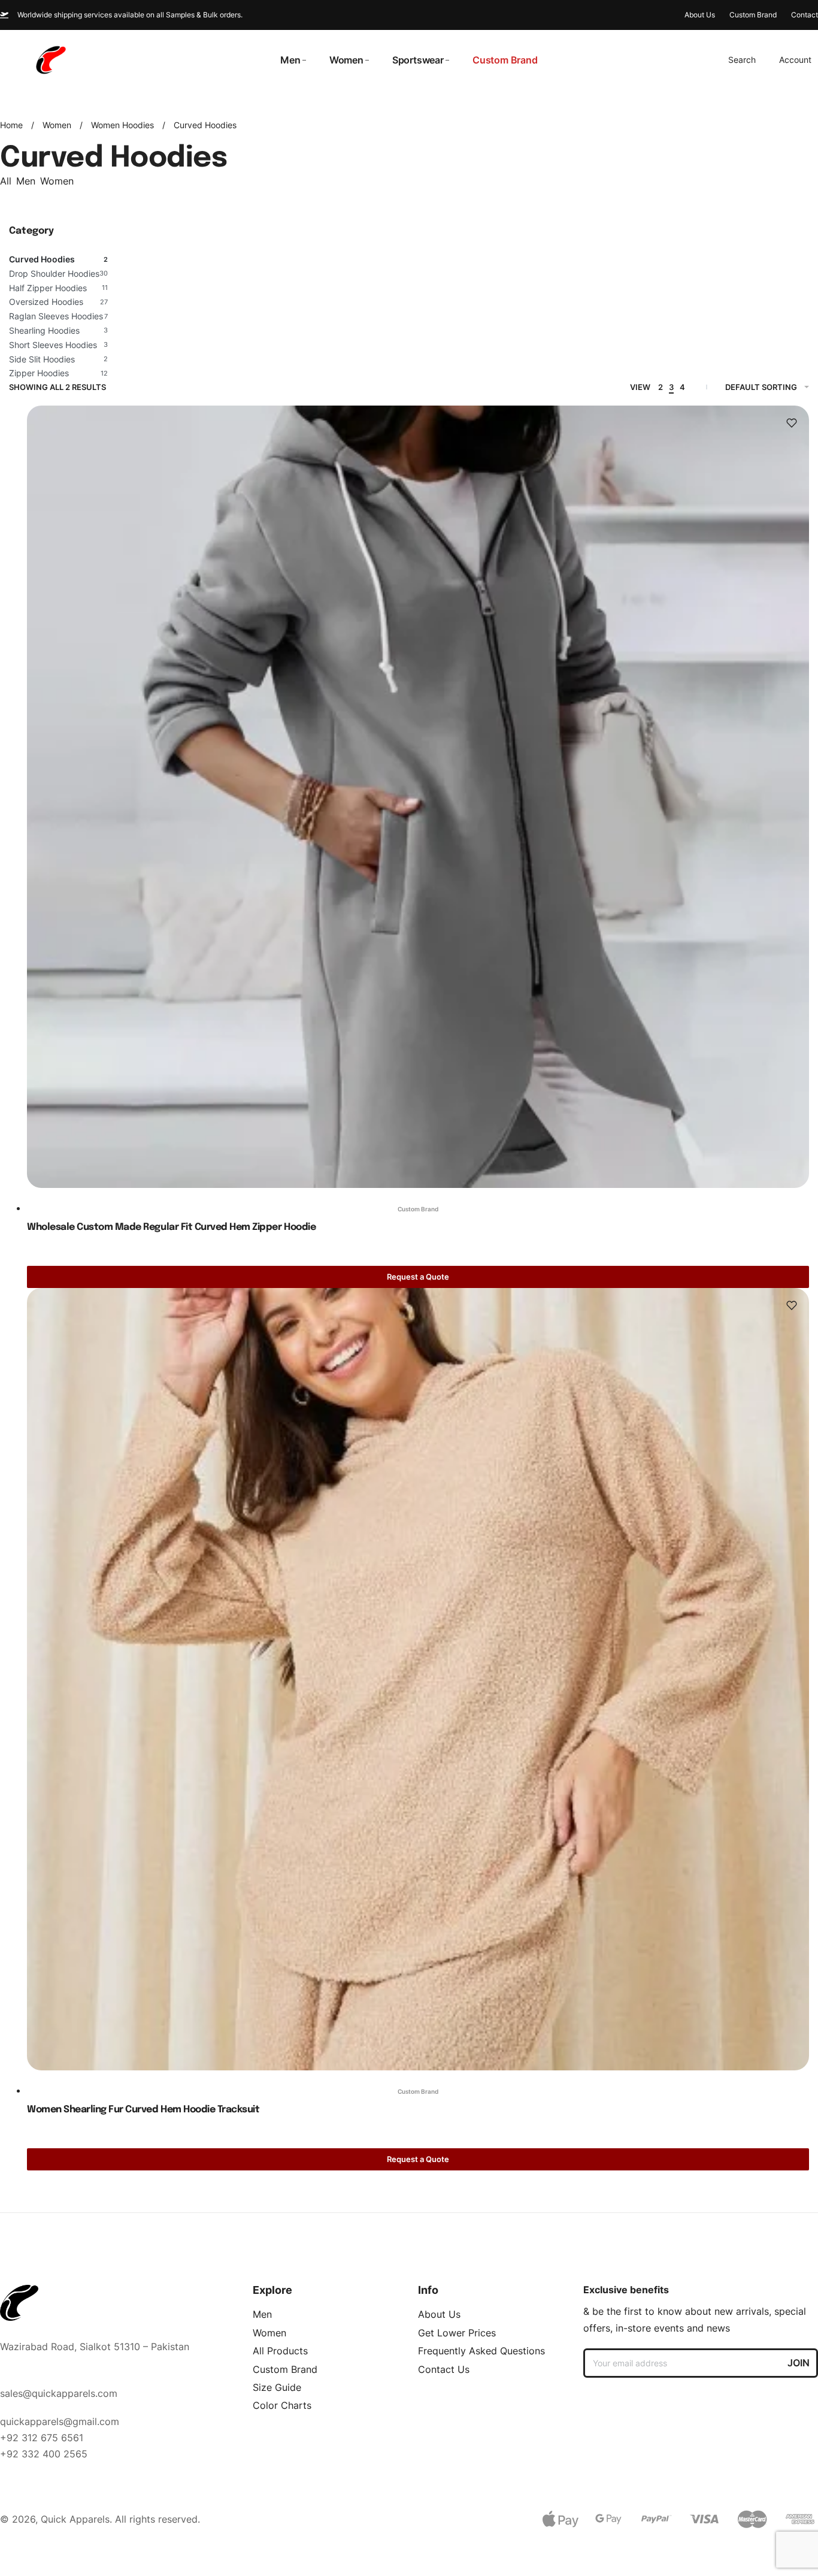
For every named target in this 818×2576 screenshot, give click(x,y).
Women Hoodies (122, 125)
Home (11, 125)
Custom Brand (418, 1209)
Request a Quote (418, 1277)
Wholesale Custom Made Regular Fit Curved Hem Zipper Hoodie (171, 1227)
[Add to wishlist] (792, 423)
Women (57, 125)
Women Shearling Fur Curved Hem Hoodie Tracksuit (143, 2110)
